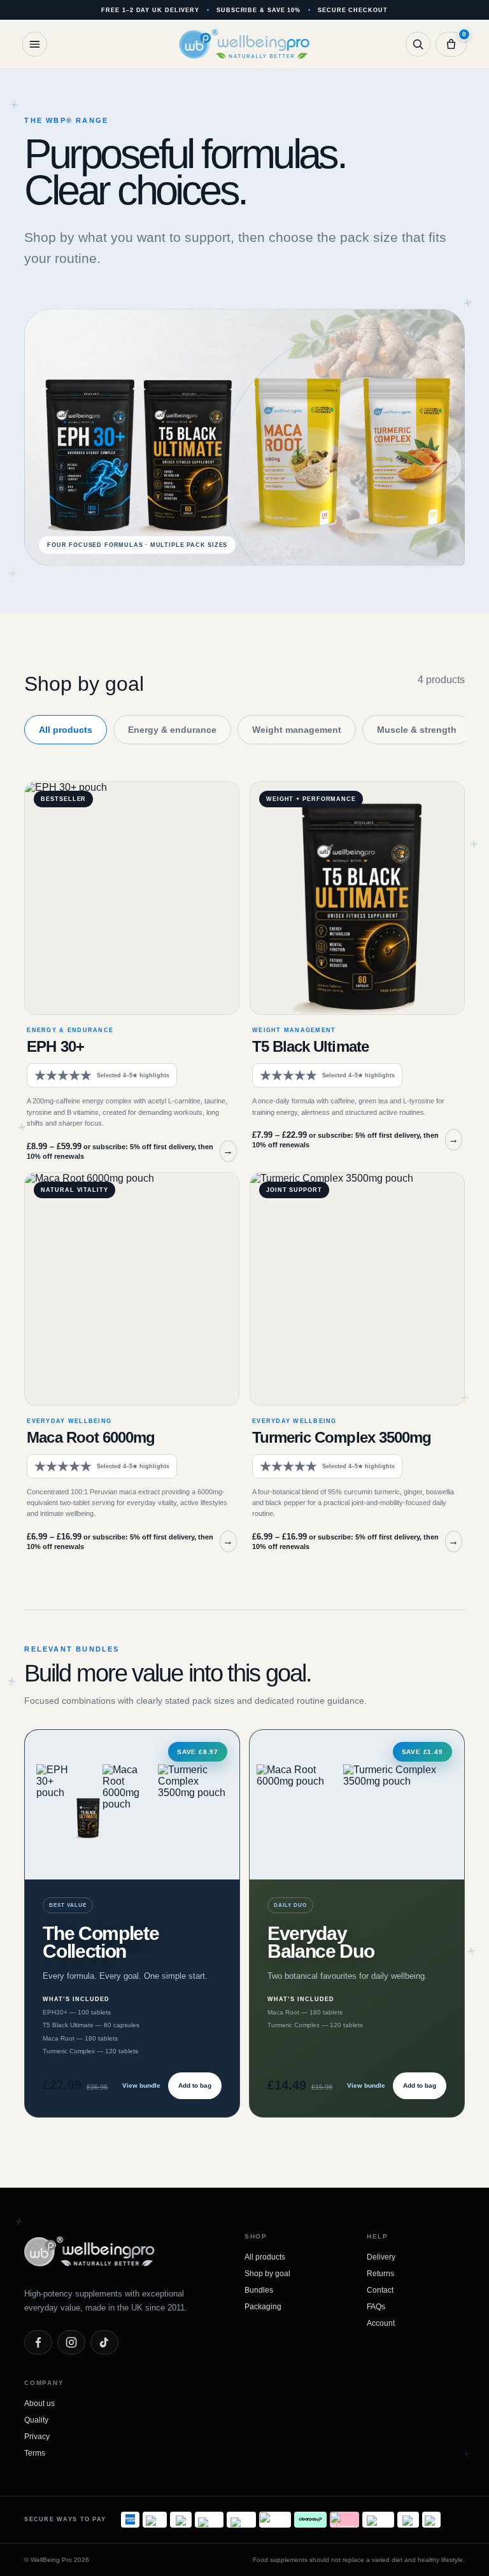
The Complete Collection (101, 1942)
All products (66, 730)
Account (381, 2323)
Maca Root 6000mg (91, 1437)
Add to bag (195, 2085)
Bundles (259, 2290)
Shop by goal (267, 2274)
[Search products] (418, 44)
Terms (35, 2453)
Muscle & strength (417, 730)
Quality (36, 2420)
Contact (380, 2290)
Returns (380, 2274)
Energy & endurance (172, 730)
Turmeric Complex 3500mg (342, 1437)
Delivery (381, 2257)
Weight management (297, 730)
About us (39, 2403)
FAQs (376, 2307)
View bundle (141, 2085)
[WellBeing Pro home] (245, 44)
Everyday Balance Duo (321, 1942)
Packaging (263, 2307)
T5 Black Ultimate (310, 1046)
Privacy (37, 2437)
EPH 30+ (55, 1046)
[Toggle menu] (35, 44)
